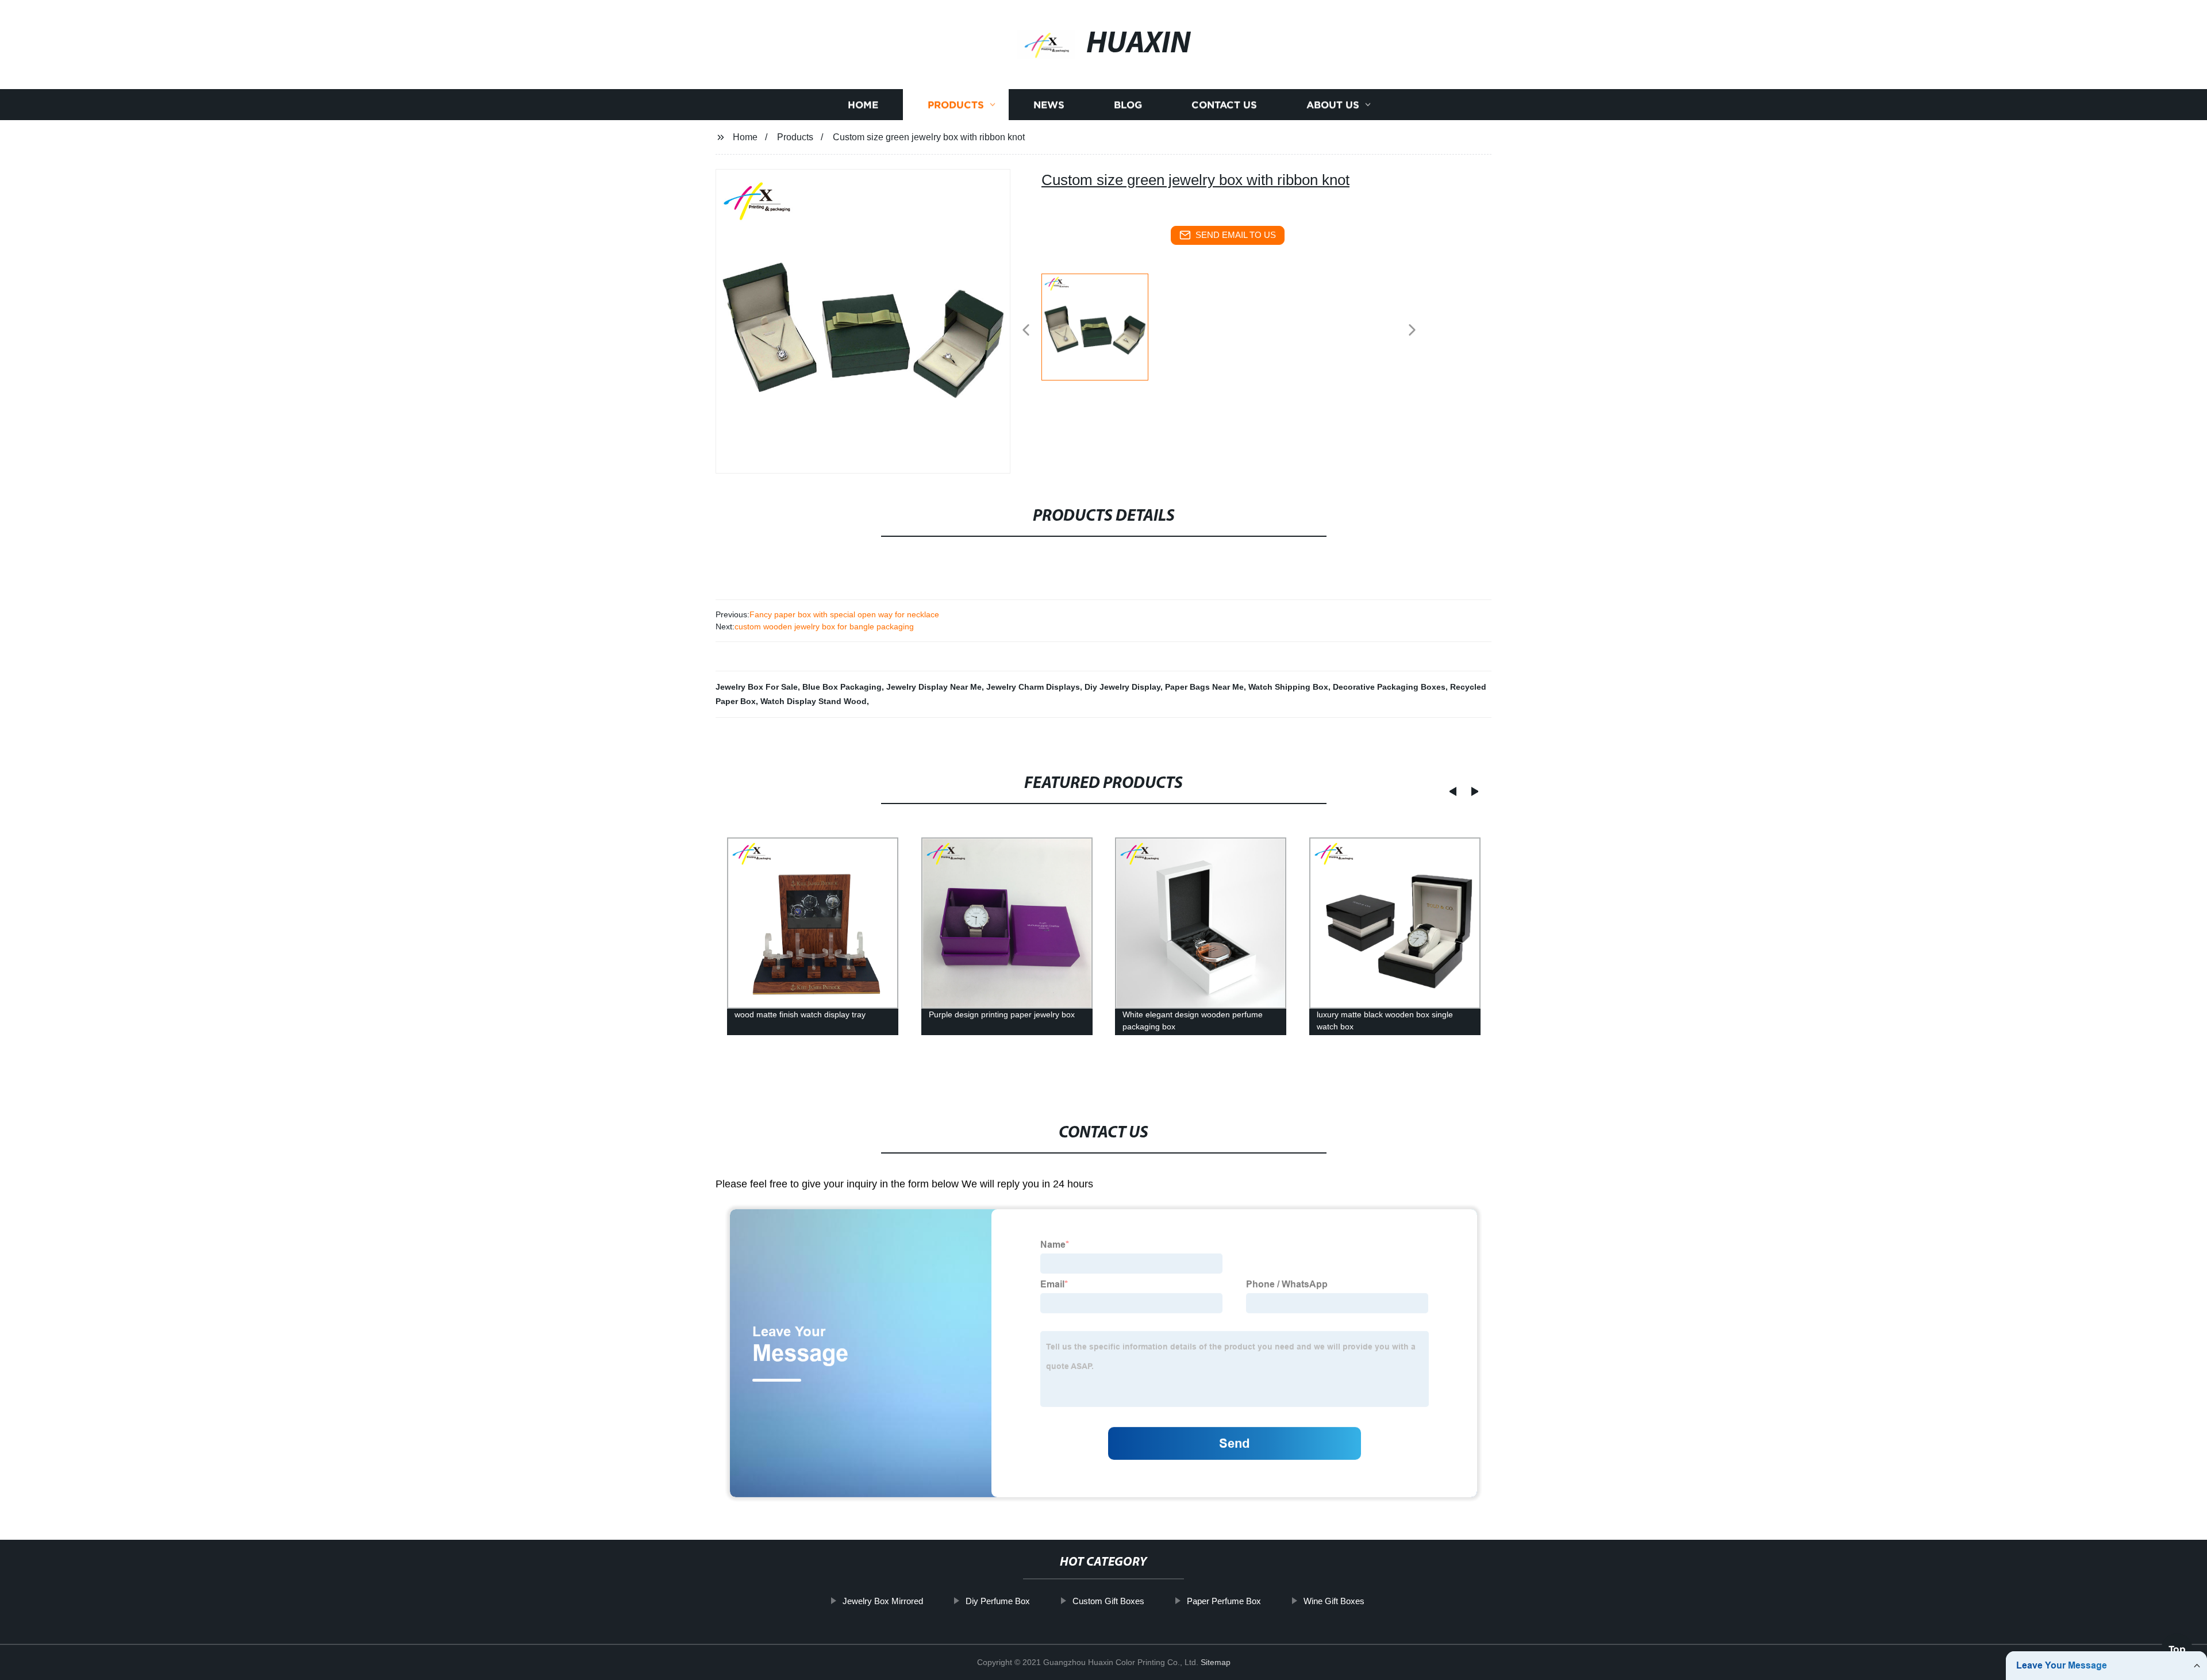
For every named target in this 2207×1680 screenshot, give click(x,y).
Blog (1128, 105)
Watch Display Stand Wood (814, 701)
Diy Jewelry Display (1122, 687)
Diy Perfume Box (998, 1601)
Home (863, 105)
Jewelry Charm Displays (1033, 687)
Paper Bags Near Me (1204, 687)
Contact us (1224, 105)
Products (956, 105)
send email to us (1236, 235)
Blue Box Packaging (842, 687)
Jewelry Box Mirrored (883, 1601)
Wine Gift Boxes (1334, 1601)
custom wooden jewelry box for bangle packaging (824, 626)
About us (1333, 105)
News (1049, 105)
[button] (1026, 331)
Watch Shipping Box (1288, 687)
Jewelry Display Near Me (934, 687)
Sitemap (1216, 1662)
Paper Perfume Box (1224, 1601)
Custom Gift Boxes (1108, 1601)
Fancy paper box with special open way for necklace (844, 614)
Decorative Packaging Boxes (1389, 687)
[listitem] (1103, 325)
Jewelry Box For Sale (757, 687)
